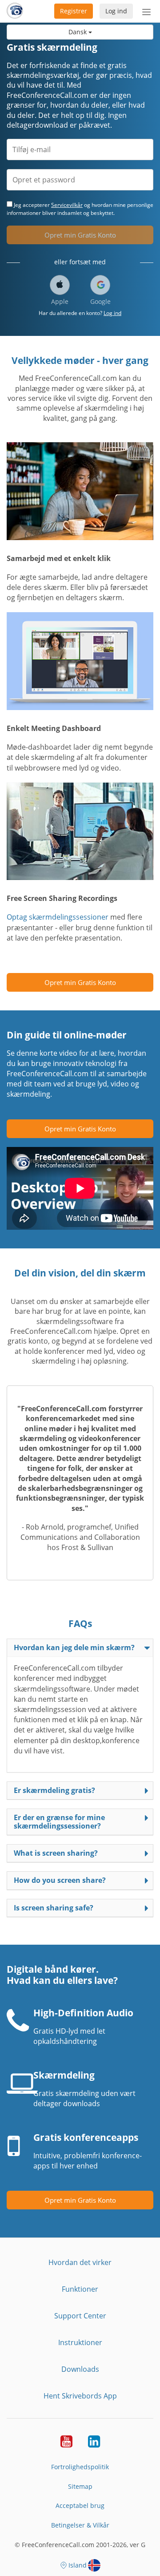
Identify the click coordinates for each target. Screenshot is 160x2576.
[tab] (80, 1648)
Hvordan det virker (80, 2262)
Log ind (116, 11)
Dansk (78, 32)
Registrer (74, 11)
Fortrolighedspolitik (80, 2467)
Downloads (80, 2369)
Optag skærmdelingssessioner (58, 917)
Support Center (80, 2316)
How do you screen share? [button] (60, 1880)
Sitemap (80, 2486)
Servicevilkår (67, 205)
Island (78, 2565)
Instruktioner (80, 2342)
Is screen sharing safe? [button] (54, 1908)
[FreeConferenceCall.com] (15, 11)
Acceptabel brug (80, 2505)
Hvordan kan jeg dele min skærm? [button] (74, 1647)
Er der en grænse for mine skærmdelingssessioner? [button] (59, 1822)
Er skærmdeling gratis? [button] (54, 1790)
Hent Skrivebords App (80, 2396)
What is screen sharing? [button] (56, 1853)
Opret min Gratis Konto (80, 235)
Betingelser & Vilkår (80, 2525)
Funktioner (80, 2289)
